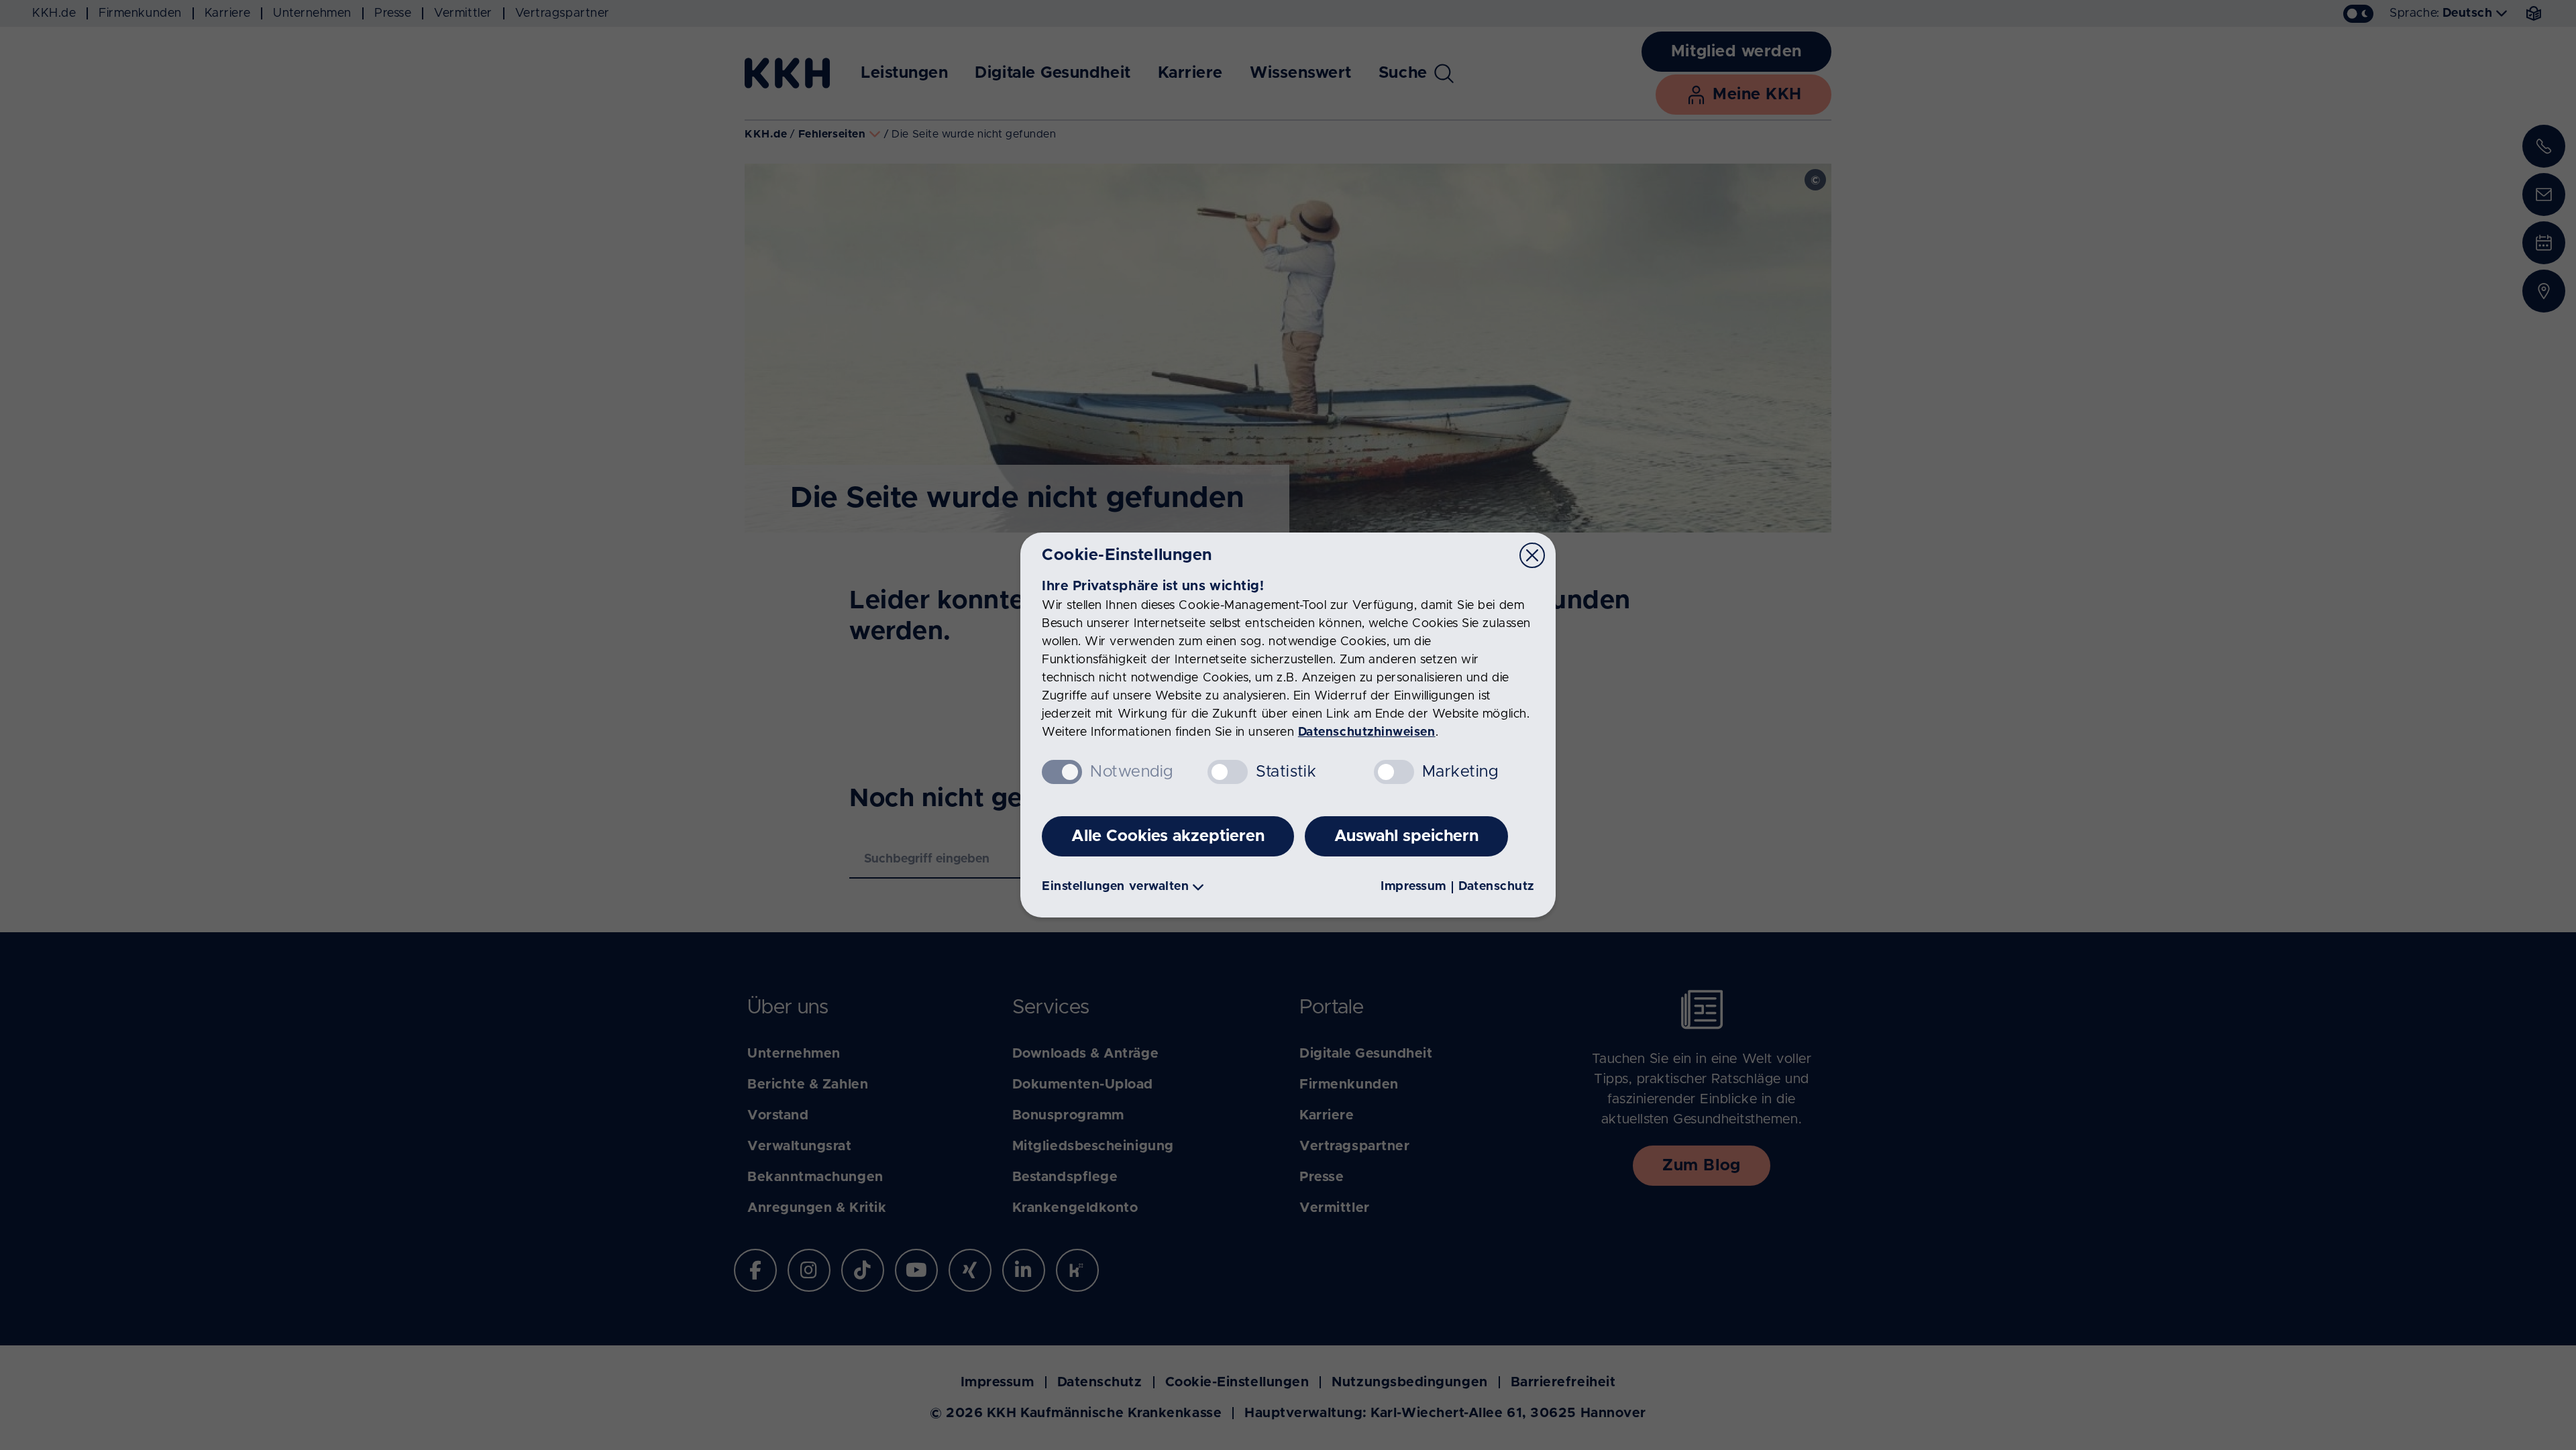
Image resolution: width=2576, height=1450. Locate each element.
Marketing (1460, 772)
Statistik (1286, 772)
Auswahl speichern (1406, 836)
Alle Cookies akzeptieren (1168, 836)
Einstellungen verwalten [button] (1115, 887)
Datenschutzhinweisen (1367, 732)
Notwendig (1132, 772)
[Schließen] (1532, 555)
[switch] (1228, 772)
